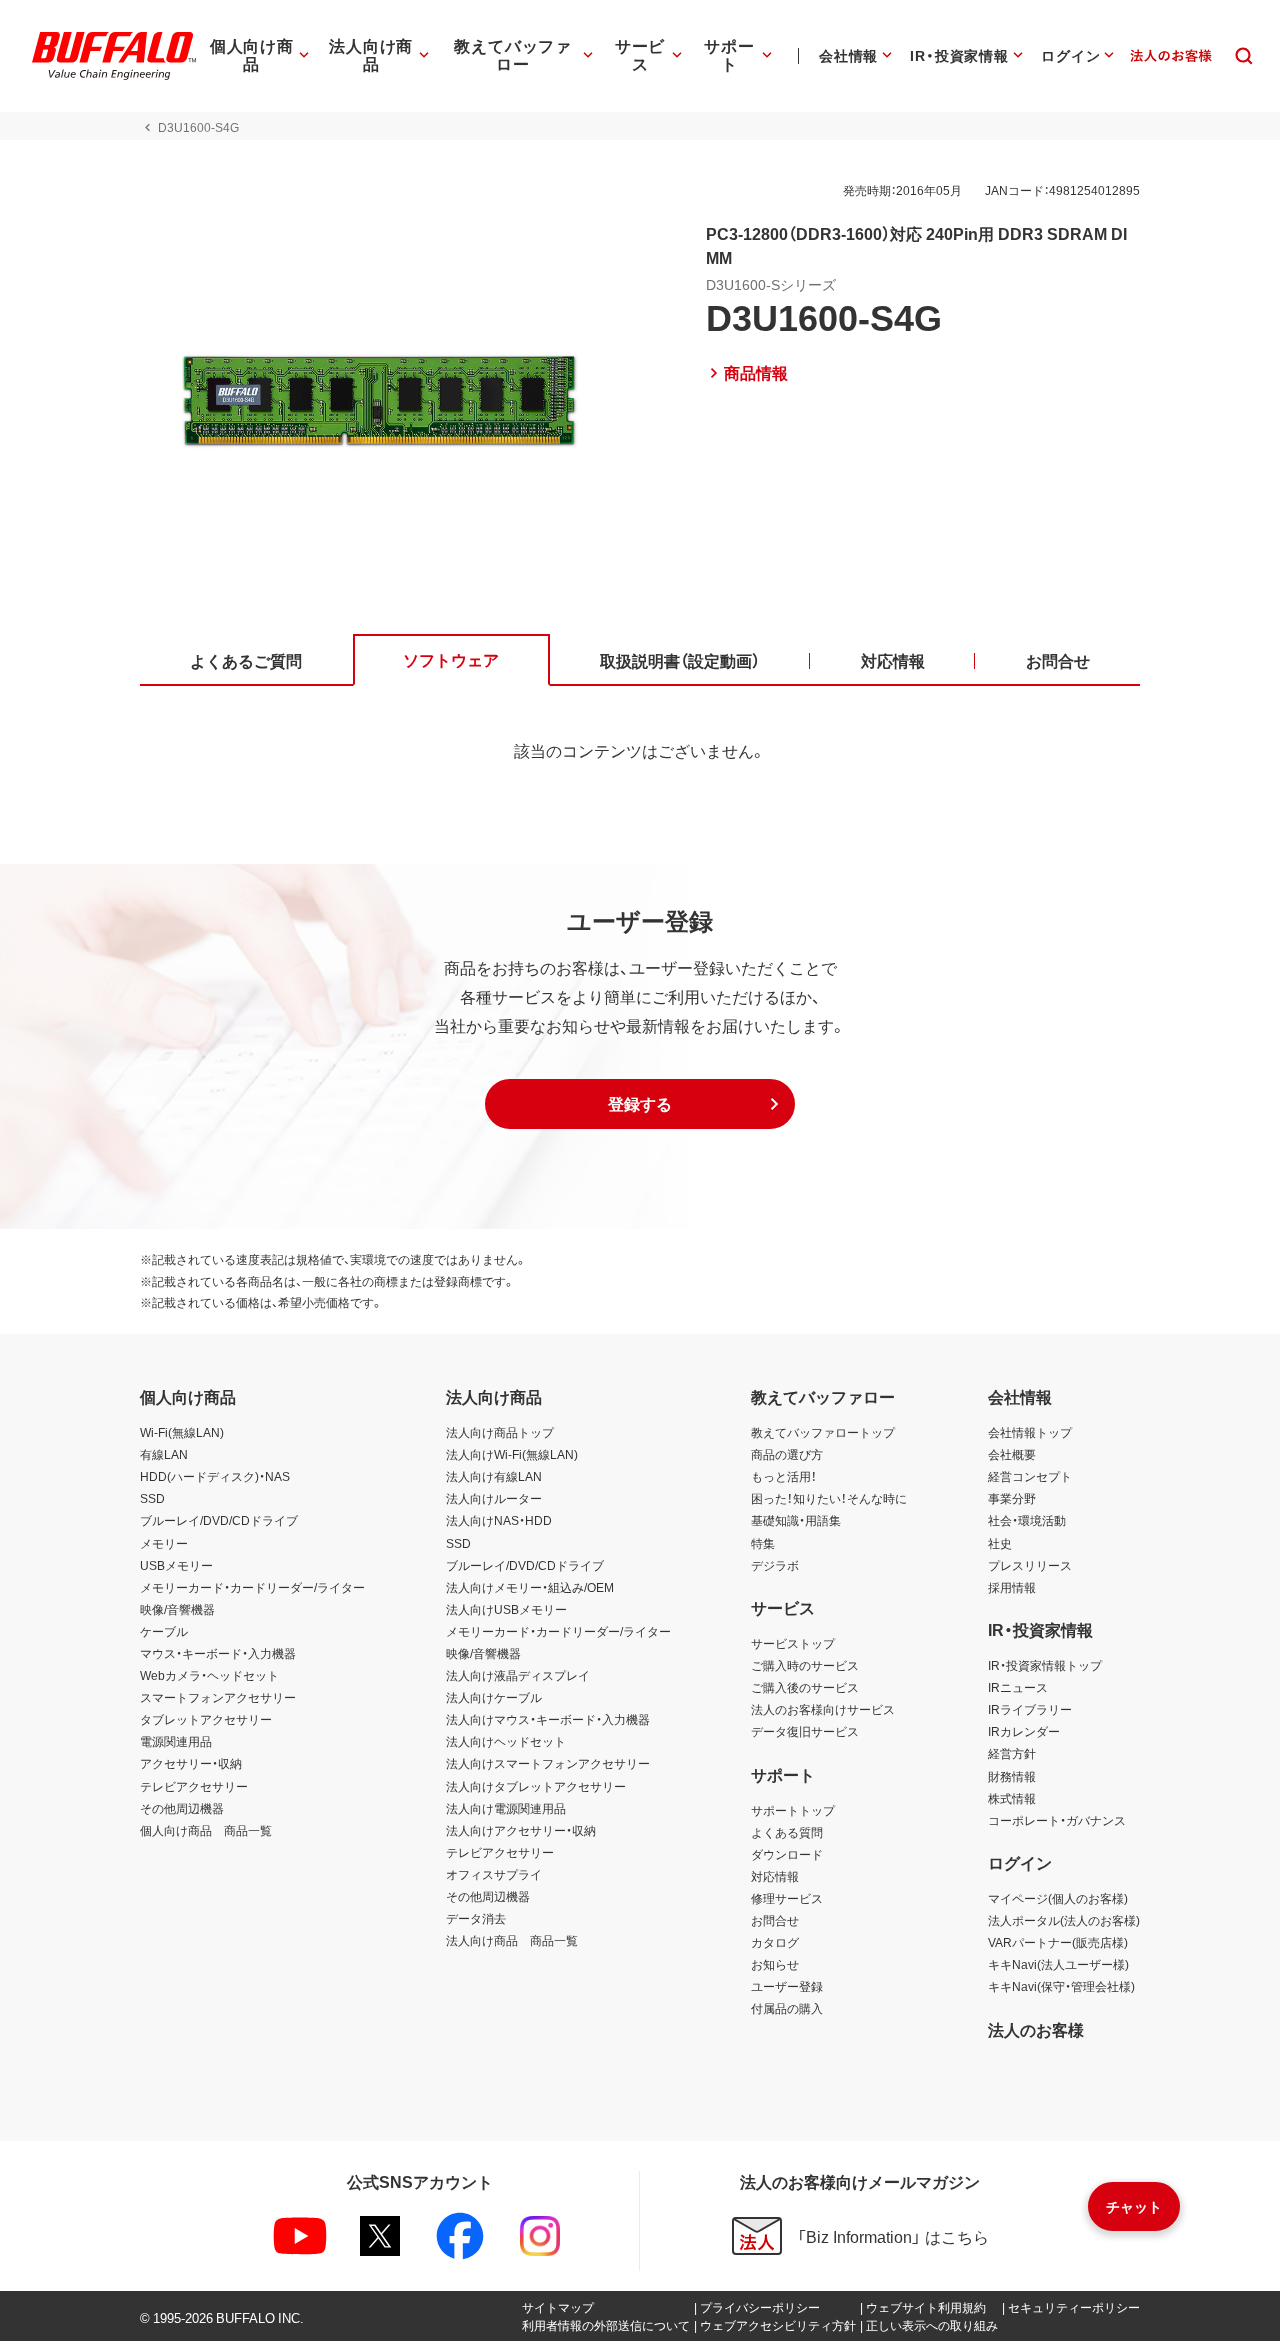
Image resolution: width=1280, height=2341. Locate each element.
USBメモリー (176, 1565)
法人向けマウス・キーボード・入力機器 (548, 1719)
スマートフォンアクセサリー (218, 1697)
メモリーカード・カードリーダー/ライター (252, 1587)
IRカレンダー (1024, 1731)
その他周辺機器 (182, 1808)
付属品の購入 (787, 2008)
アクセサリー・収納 (191, 1763)
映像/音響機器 (177, 1609)
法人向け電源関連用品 (506, 1808)
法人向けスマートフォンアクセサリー (548, 1763)
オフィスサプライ (494, 1874)
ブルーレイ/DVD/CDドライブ (219, 1520)
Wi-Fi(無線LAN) (182, 1432)
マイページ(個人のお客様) (1058, 1898)
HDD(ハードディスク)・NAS (215, 1476)
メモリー (164, 1543)
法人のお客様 (1036, 2029)
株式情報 (1012, 1798)
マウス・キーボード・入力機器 (218, 1653)
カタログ (775, 1942)
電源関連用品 (176, 1741)
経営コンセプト (1030, 1476)
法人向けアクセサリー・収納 (521, 1830)
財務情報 (1012, 1776)
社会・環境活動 (1027, 1520)
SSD (152, 1498)
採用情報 (1012, 1587)
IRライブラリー (1030, 1709)
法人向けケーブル (494, 1697)
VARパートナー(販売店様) (1058, 1942)
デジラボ (775, 1565)
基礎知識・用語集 (796, 1520)
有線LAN (164, 1454)
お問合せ (775, 1920)
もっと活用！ (784, 1476)
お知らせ (775, 1964)
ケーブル (164, 1631)
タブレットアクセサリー (206, 1719)
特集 (763, 1543)
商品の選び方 (787, 1454)
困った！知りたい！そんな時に (829, 1498)
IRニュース (1018, 1687)
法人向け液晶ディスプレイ (518, 1675)
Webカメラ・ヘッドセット (209, 1675)
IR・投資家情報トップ (1045, 1665)
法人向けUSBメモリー (506, 1609)
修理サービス (787, 1898)
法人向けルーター (494, 1498)
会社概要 (1012, 1454)
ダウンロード (787, 1854)
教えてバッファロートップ (823, 1432)
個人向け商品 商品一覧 (206, 1830)
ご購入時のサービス (805, 1665)
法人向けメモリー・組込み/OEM (530, 1587)
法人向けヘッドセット (506, 1741)
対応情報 (775, 1876)
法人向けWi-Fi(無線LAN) (512, 1454)
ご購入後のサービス (805, 1687)
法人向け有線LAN (494, 1476)
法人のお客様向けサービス (823, 1709)
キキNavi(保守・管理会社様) (1061, 1986)
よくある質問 (787, 1832)
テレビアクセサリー (194, 1786)
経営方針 (1012, 1753)
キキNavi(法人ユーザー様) (1058, 1964)
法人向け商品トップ (500, 1432)
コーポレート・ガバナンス (1057, 1820)
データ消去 (476, 1918)
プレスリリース (1030, 1565)
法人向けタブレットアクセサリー (536, 1786)
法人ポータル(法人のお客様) (1064, 1920)
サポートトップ (793, 1810)
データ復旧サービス (805, 1731)
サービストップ (793, 1643)
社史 (1000, 1543)
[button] (640, 1104)
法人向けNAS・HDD (499, 1520)
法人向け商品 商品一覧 (512, 1940)
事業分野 (1012, 1498)
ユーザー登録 (787, 1986)
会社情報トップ (1030, 1432)
